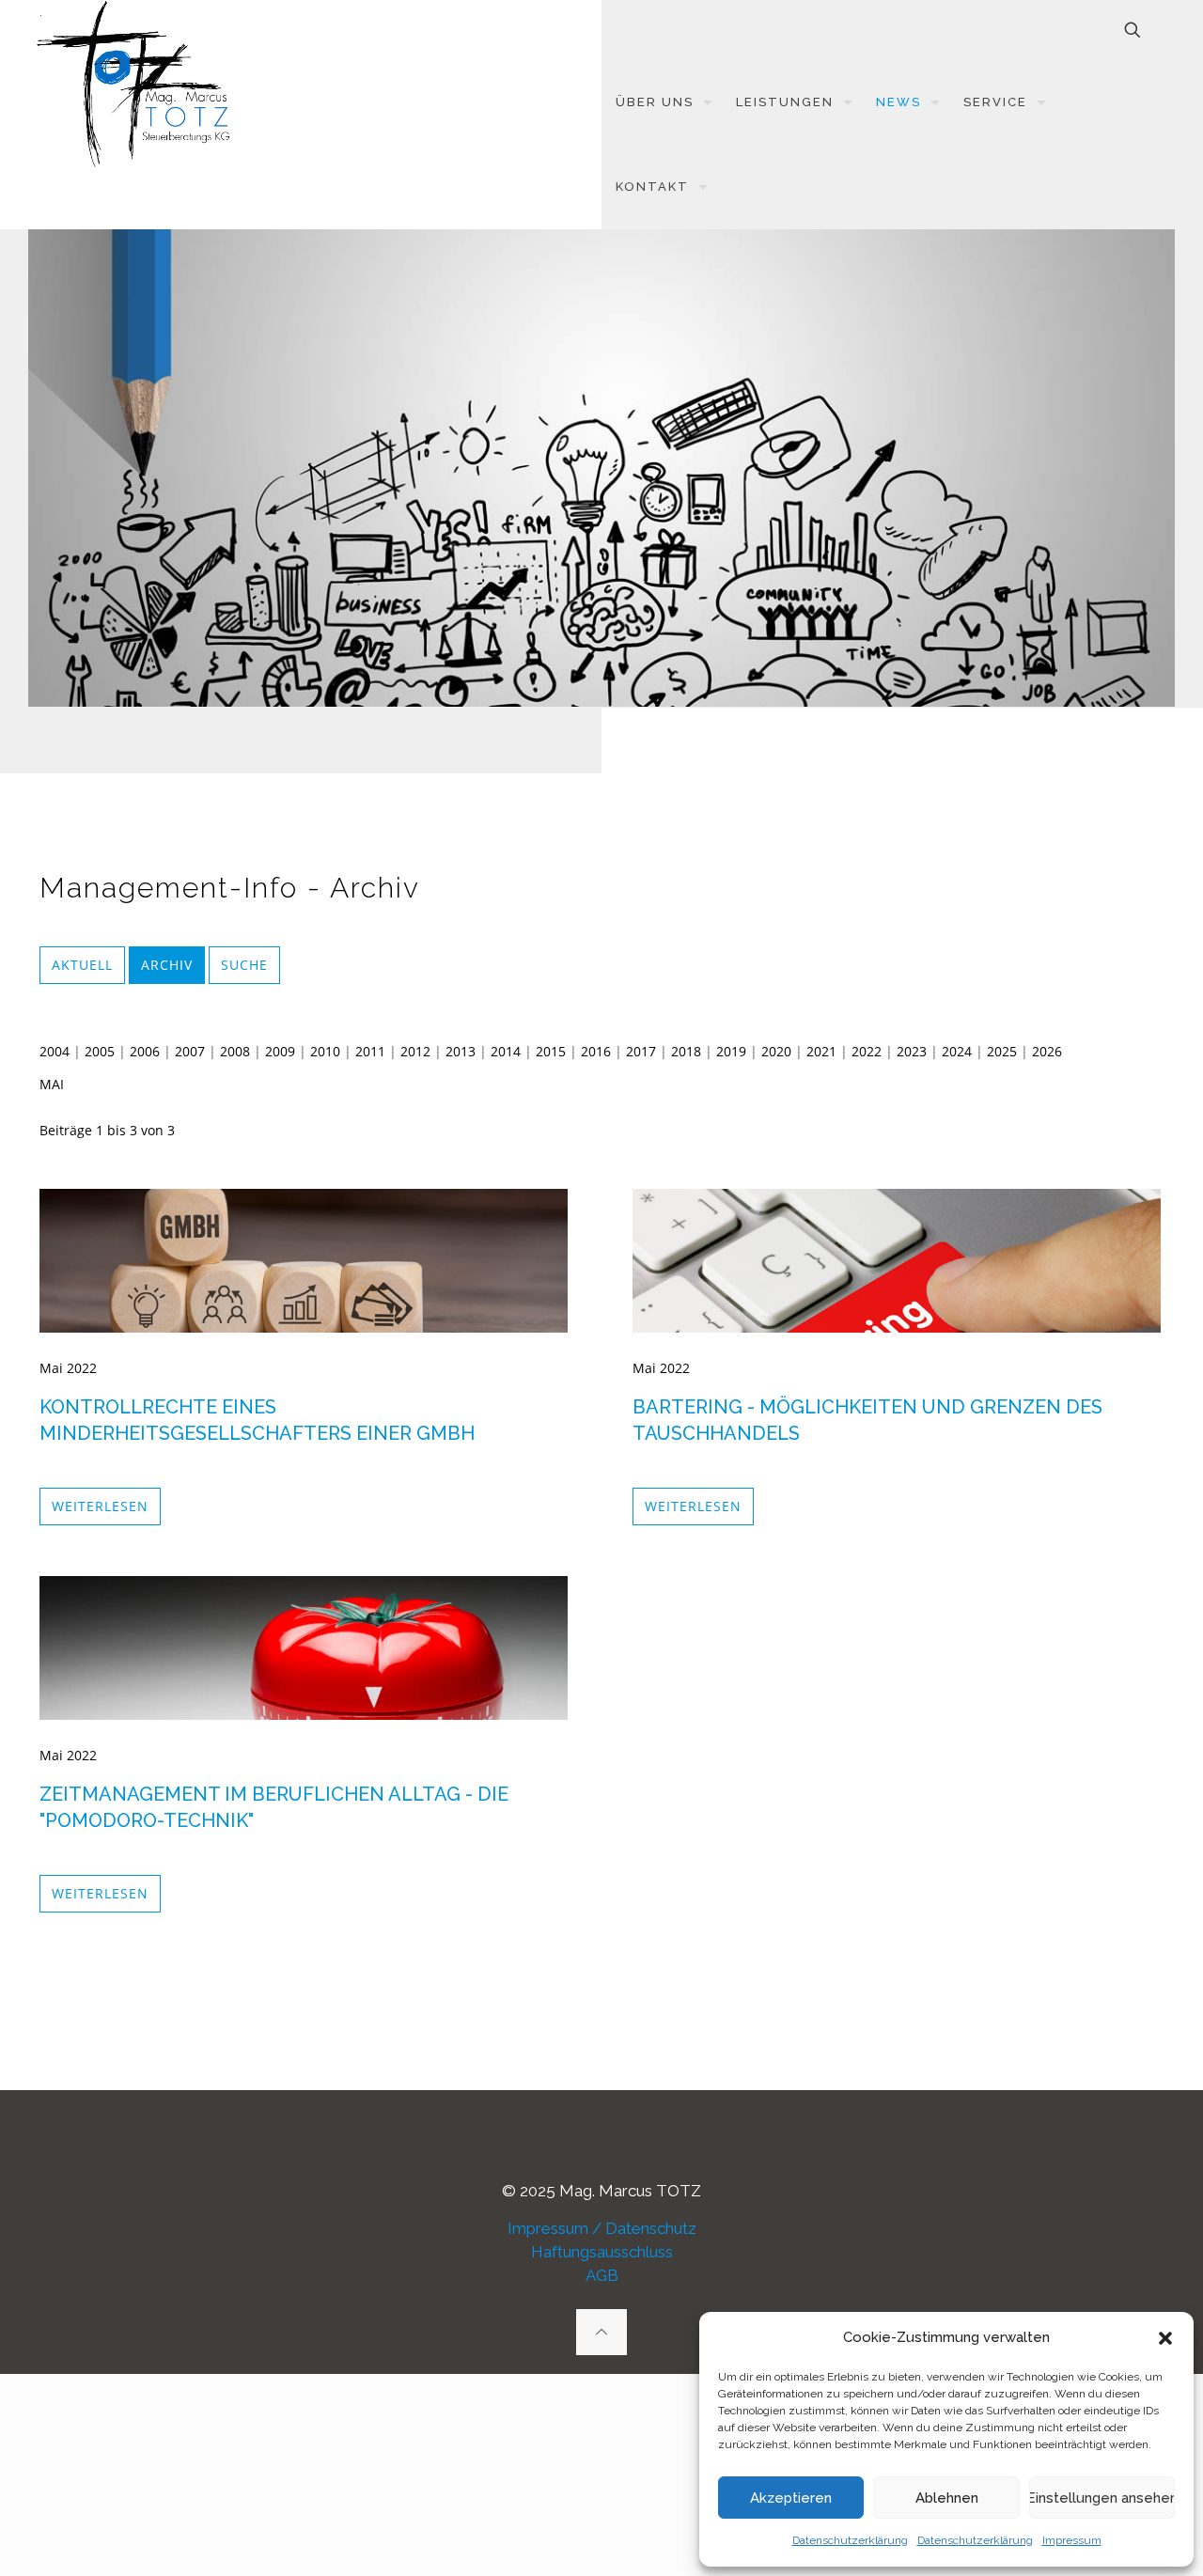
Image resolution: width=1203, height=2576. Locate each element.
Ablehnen (947, 2498)
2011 (370, 1051)
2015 (551, 1051)
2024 (957, 1051)
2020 (776, 1051)
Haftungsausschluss (602, 2252)
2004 (55, 1051)
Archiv (167, 965)
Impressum (1072, 2540)
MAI (52, 1084)
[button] (1165, 2338)
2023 (912, 1051)
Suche (244, 965)
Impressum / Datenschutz (602, 2228)
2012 (415, 1051)
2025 (1002, 1051)
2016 (596, 1051)
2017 (641, 1051)
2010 (325, 1051)
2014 (506, 1051)
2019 (731, 1051)
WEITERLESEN (100, 1506)
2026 (1047, 1051)
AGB (602, 2275)
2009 (280, 1051)
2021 (821, 1051)
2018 (686, 1051)
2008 (235, 1051)
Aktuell (82, 965)
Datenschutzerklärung (850, 2540)
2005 (100, 1051)
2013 (461, 1051)
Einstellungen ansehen (1102, 2498)
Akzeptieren (791, 2498)
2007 (190, 1051)
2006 (145, 1051)
